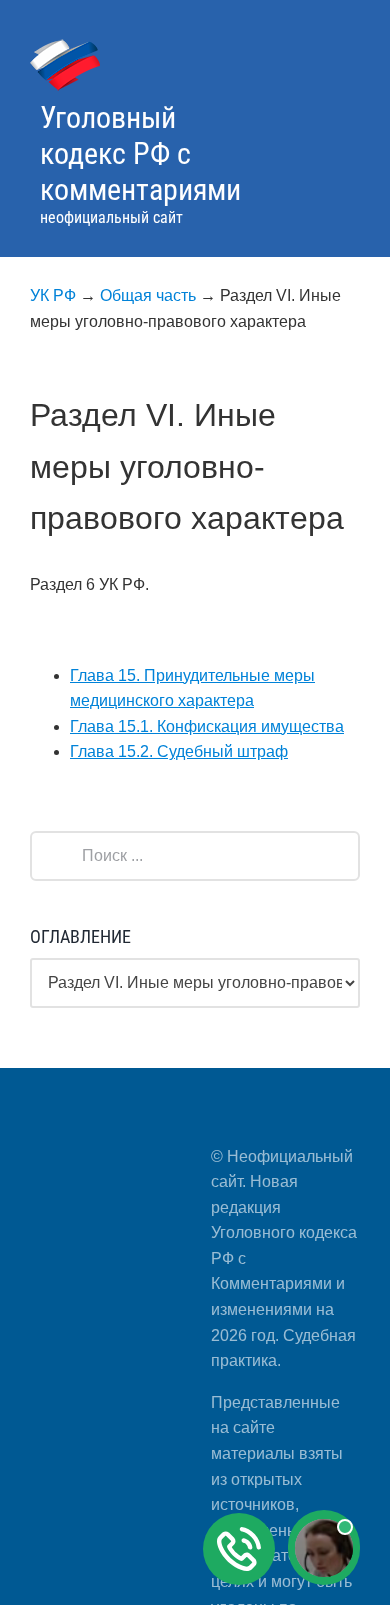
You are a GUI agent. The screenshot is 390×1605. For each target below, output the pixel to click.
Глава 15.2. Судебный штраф (179, 751)
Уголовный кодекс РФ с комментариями (140, 153)
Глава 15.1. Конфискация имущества (207, 726)
